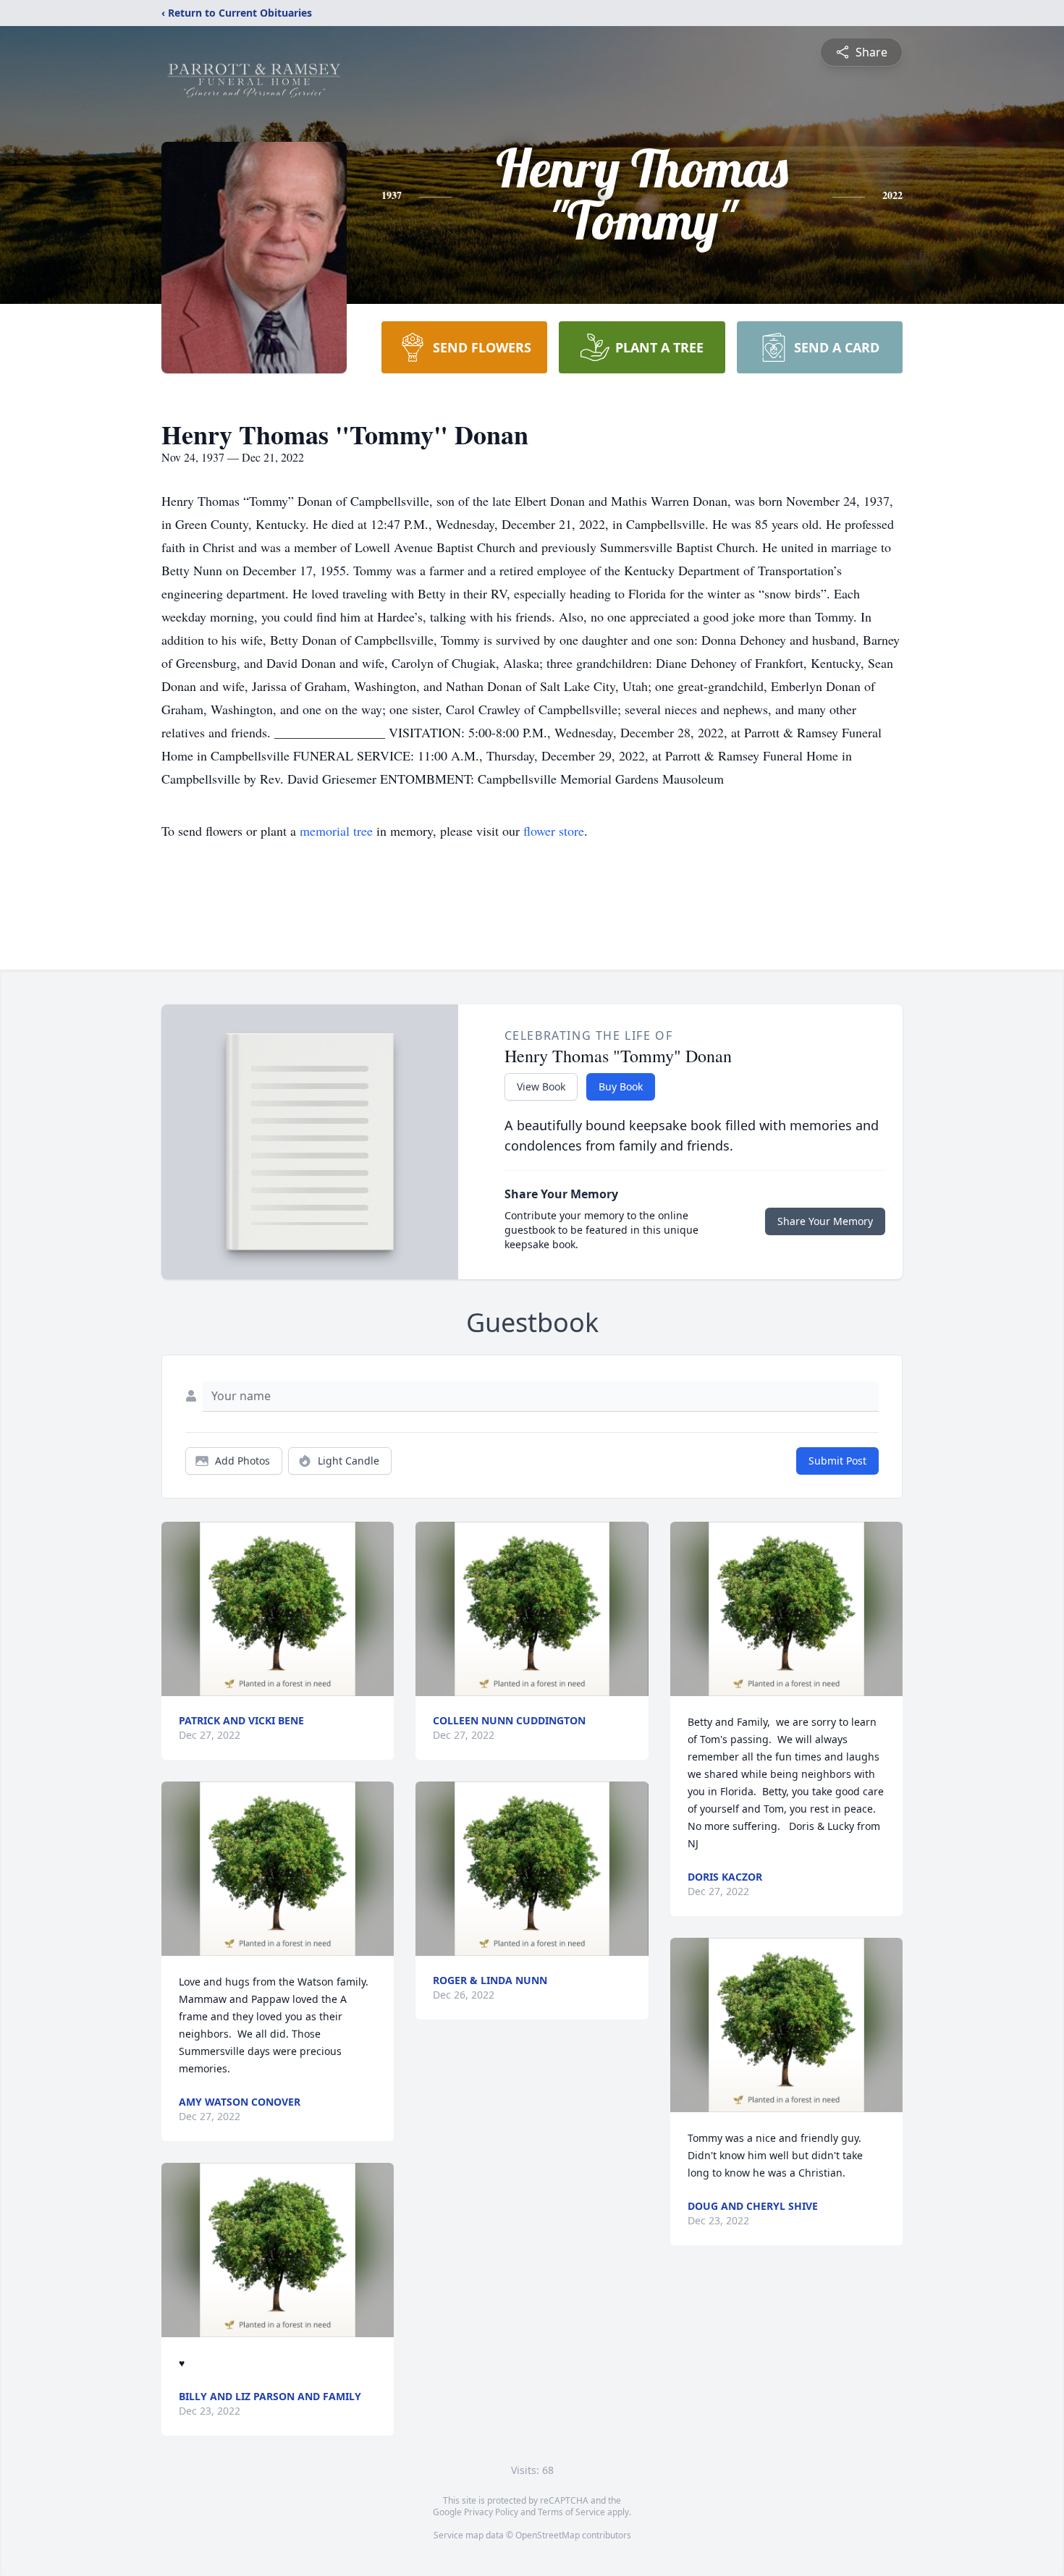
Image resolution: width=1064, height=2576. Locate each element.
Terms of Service (571, 2512)
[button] (278, 1609)
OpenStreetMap (548, 2535)
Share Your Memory (825, 1221)
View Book (541, 1086)
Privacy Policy (491, 2512)
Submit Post (837, 1461)
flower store (554, 831)
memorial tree (336, 831)
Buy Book (621, 1086)
